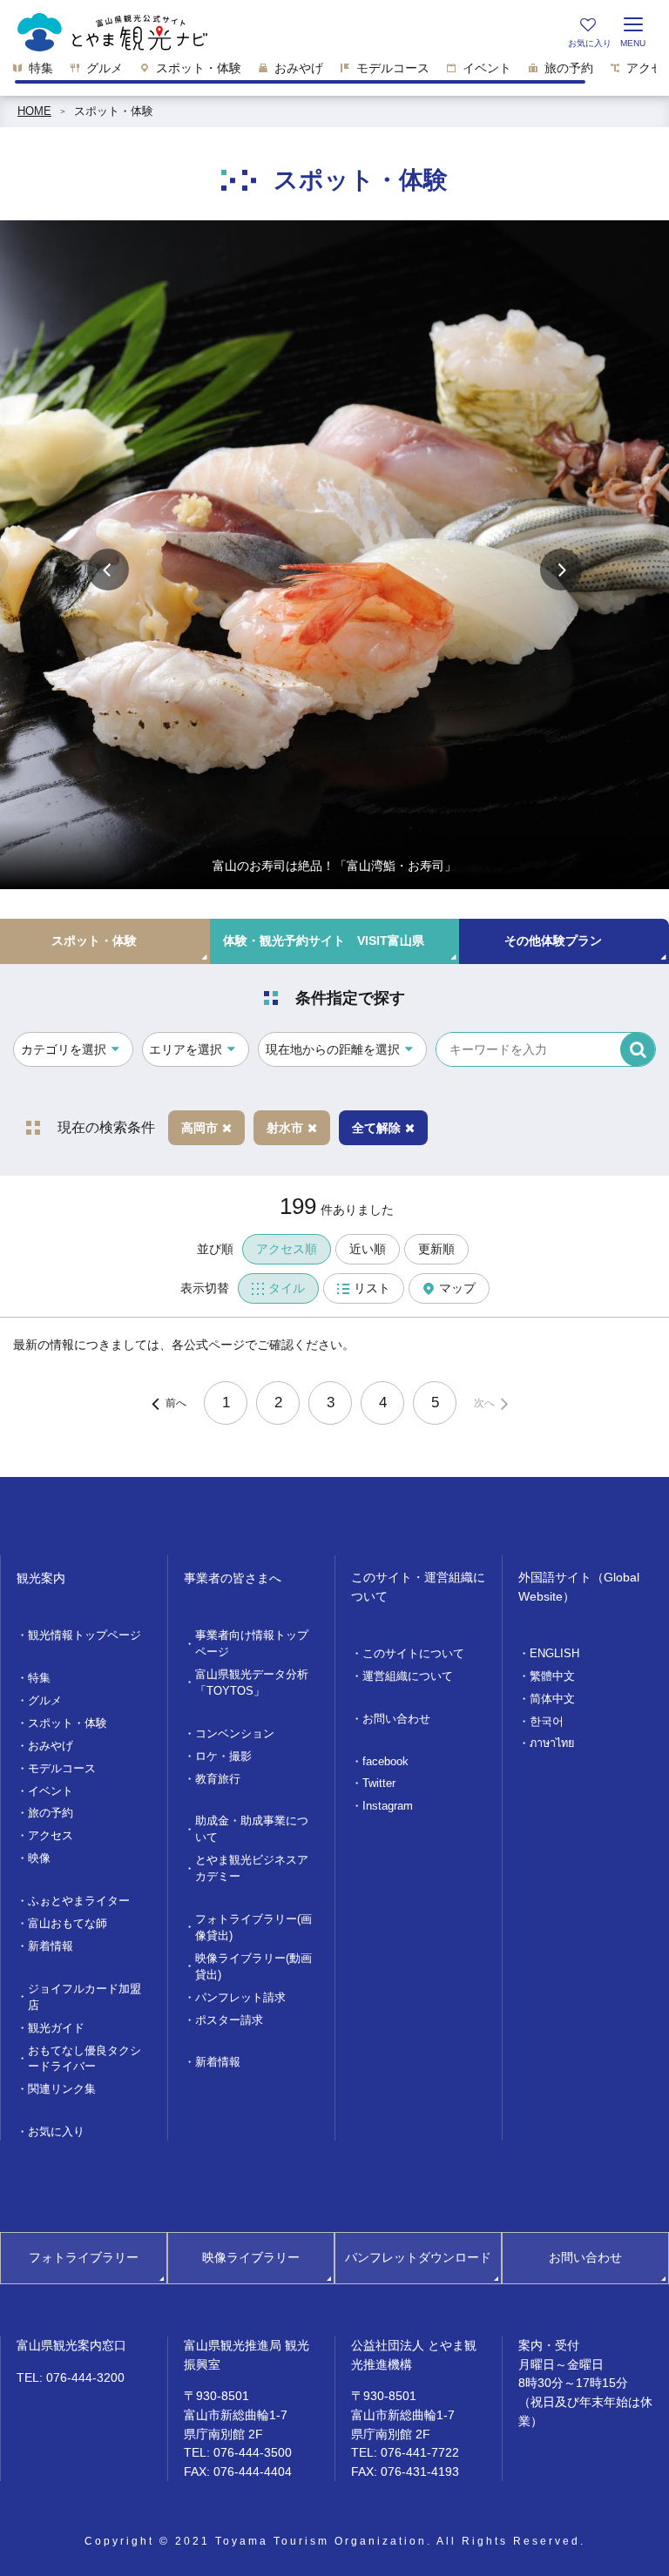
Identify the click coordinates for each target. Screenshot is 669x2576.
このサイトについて (413, 1654)
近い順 (368, 1249)
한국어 (547, 1722)
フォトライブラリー (84, 2257)
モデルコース (62, 1769)
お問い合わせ (396, 1719)
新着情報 (51, 1946)
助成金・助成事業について (252, 1829)
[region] (334, 73)
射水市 (285, 1128)
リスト (372, 1288)
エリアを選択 (186, 1049)
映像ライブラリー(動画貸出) (253, 1967)
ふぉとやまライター (79, 1901)
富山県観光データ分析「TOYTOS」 (252, 1683)
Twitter (379, 1784)
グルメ (45, 1701)
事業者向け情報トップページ (252, 1644)
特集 (39, 1678)
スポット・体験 (114, 111)
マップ (457, 1288)
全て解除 (376, 1128)
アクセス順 (287, 1249)
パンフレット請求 (240, 1998)
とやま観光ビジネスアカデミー (252, 1868)
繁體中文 (552, 1676)
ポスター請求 (229, 2020)
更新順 (436, 1249)
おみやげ (51, 1746)
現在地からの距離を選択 (333, 1049)
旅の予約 (51, 1813)
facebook (385, 1762)
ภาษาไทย (552, 1743)
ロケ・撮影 (223, 1757)
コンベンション (235, 1734)
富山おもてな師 (68, 1924)
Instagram (388, 1806)
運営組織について (408, 1676)
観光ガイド (56, 2028)
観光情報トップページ (84, 1635)
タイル (287, 1288)
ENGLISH (554, 1654)
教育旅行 (218, 1779)
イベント (51, 1791)
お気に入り (56, 2132)
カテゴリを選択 (64, 1049)
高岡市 (199, 1128)
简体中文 (552, 1699)
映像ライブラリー (251, 2257)
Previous (108, 570)
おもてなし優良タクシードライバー (84, 2059)
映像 (39, 1858)
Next (561, 570)
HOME (34, 111)
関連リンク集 (62, 2089)
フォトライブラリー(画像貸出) (253, 1928)
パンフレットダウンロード (418, 2257)
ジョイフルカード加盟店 (84, 1997)
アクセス (51, 1836)
